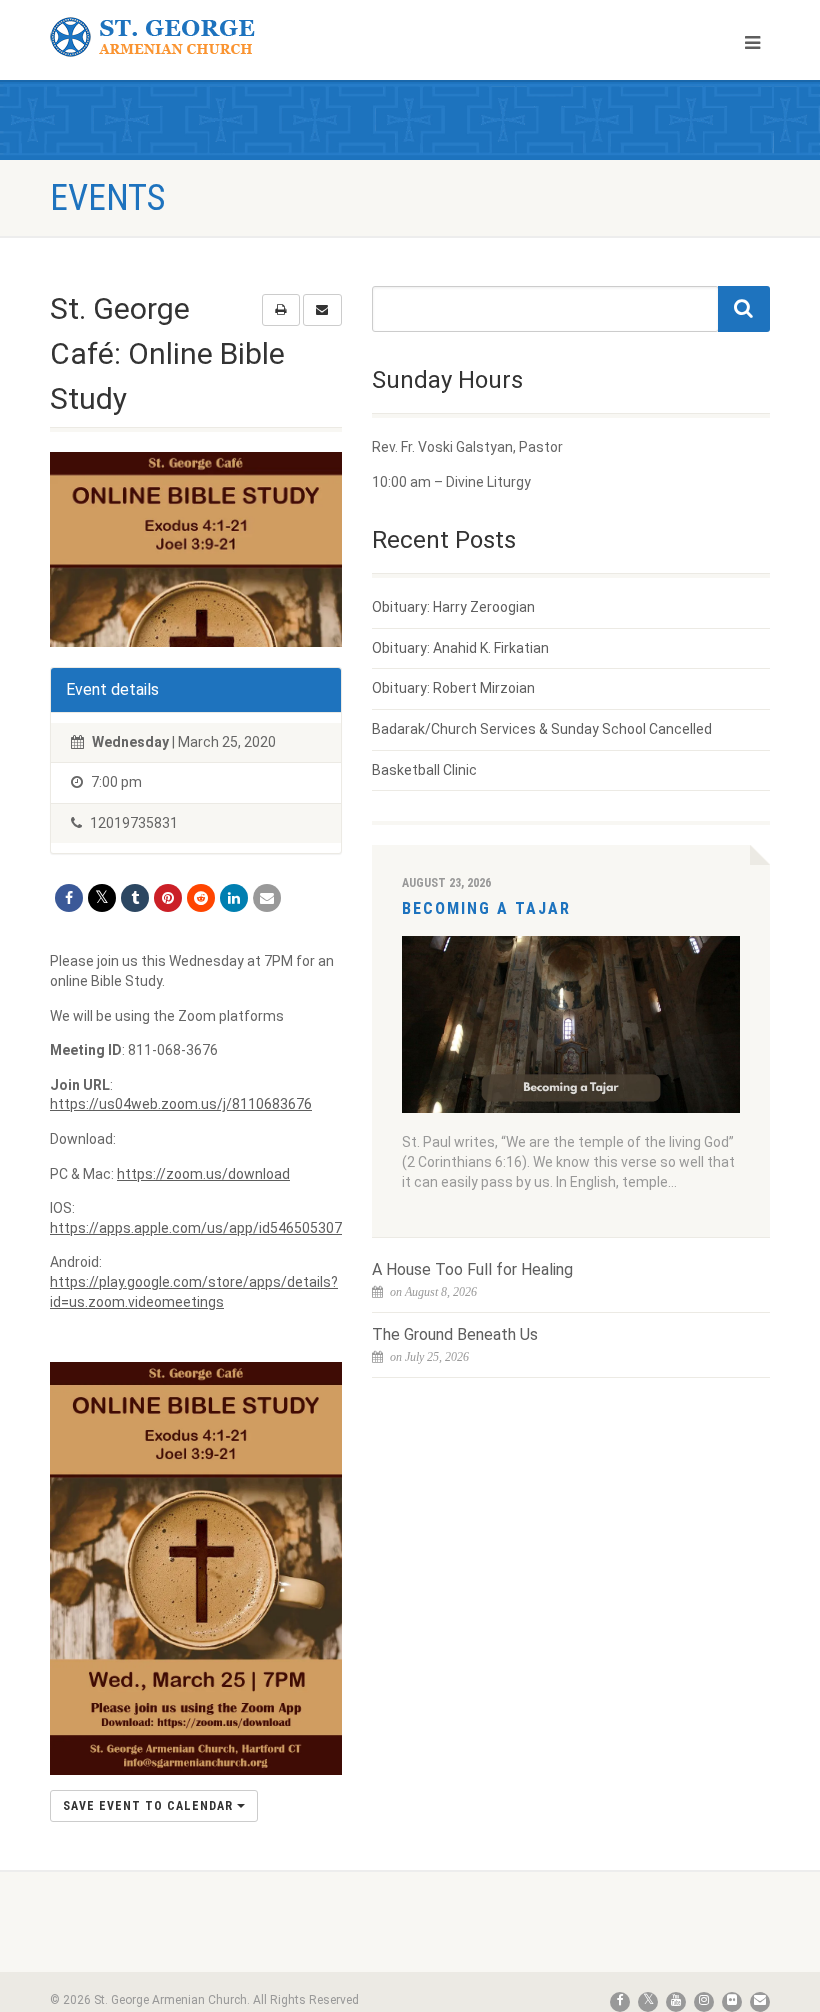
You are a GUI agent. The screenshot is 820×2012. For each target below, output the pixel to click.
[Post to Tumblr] (135, 898)
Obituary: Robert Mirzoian (453, 688)
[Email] (267, 898)
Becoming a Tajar (486, 908)
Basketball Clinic (424, 770)
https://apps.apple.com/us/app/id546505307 (196, 1228)
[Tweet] (102, 898)
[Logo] (222, 37)
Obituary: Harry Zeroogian (453, 607)
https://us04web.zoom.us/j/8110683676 (181, 1104)
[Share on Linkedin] (234, 898)
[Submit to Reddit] (201, 898)
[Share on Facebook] (69, 898)
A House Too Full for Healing (472, 1269)
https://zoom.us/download (203, 1174)
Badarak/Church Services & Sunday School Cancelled (542, 729)
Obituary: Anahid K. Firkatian (460, 648)
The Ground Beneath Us (455, 1334)
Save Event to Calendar (150, 1806)
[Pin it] (168, 898)
